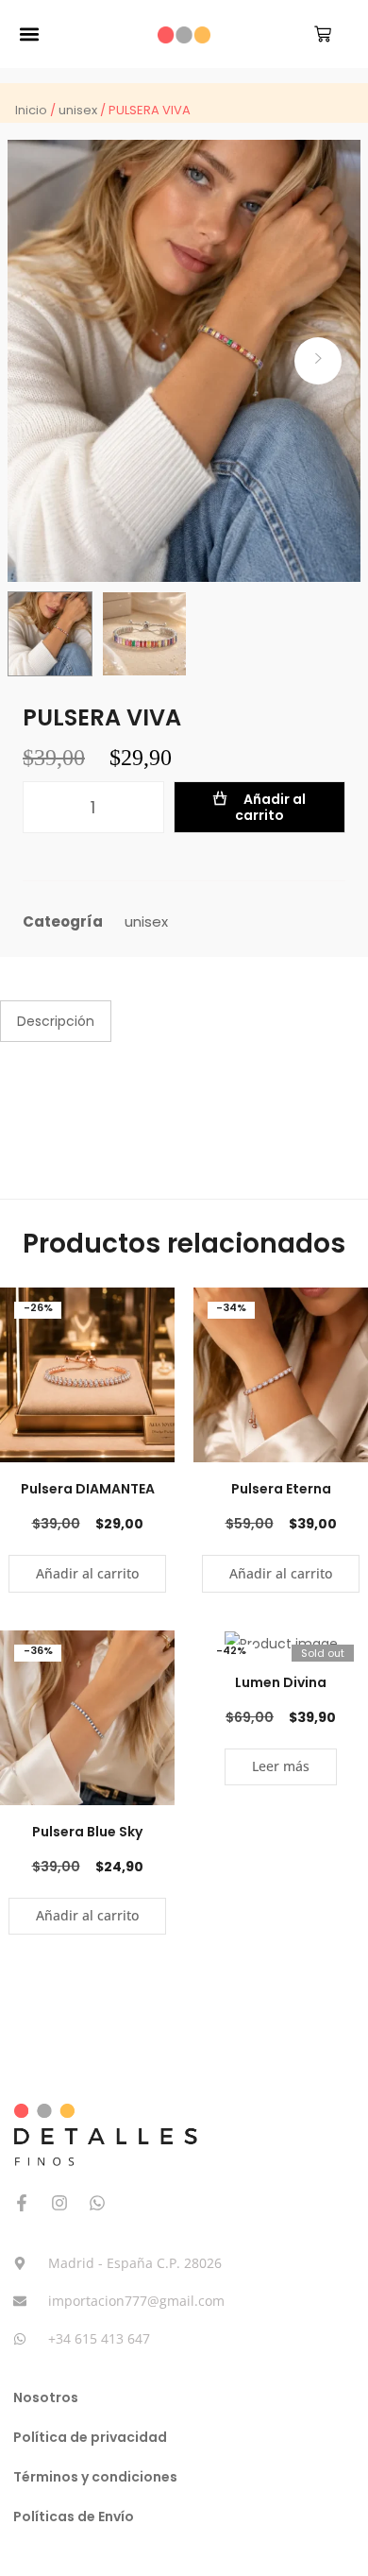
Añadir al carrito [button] (87, 1573)
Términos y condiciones (95, 2477)
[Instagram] (59, 2203)
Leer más (281, 1766)
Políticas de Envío (74, 2516)
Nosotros (46, 2397)
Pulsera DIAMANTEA (88, 1489)
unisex (78, 110)
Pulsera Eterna (281, 1489)
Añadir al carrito (270, 807)
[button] (29, 34)
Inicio (31, 110)
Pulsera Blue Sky (87, 1832)
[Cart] (323, 34)
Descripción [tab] (56, 1021)
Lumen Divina (281, 1682)
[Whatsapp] (97, 2203)
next (318, 361)
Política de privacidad (90, 2437)
